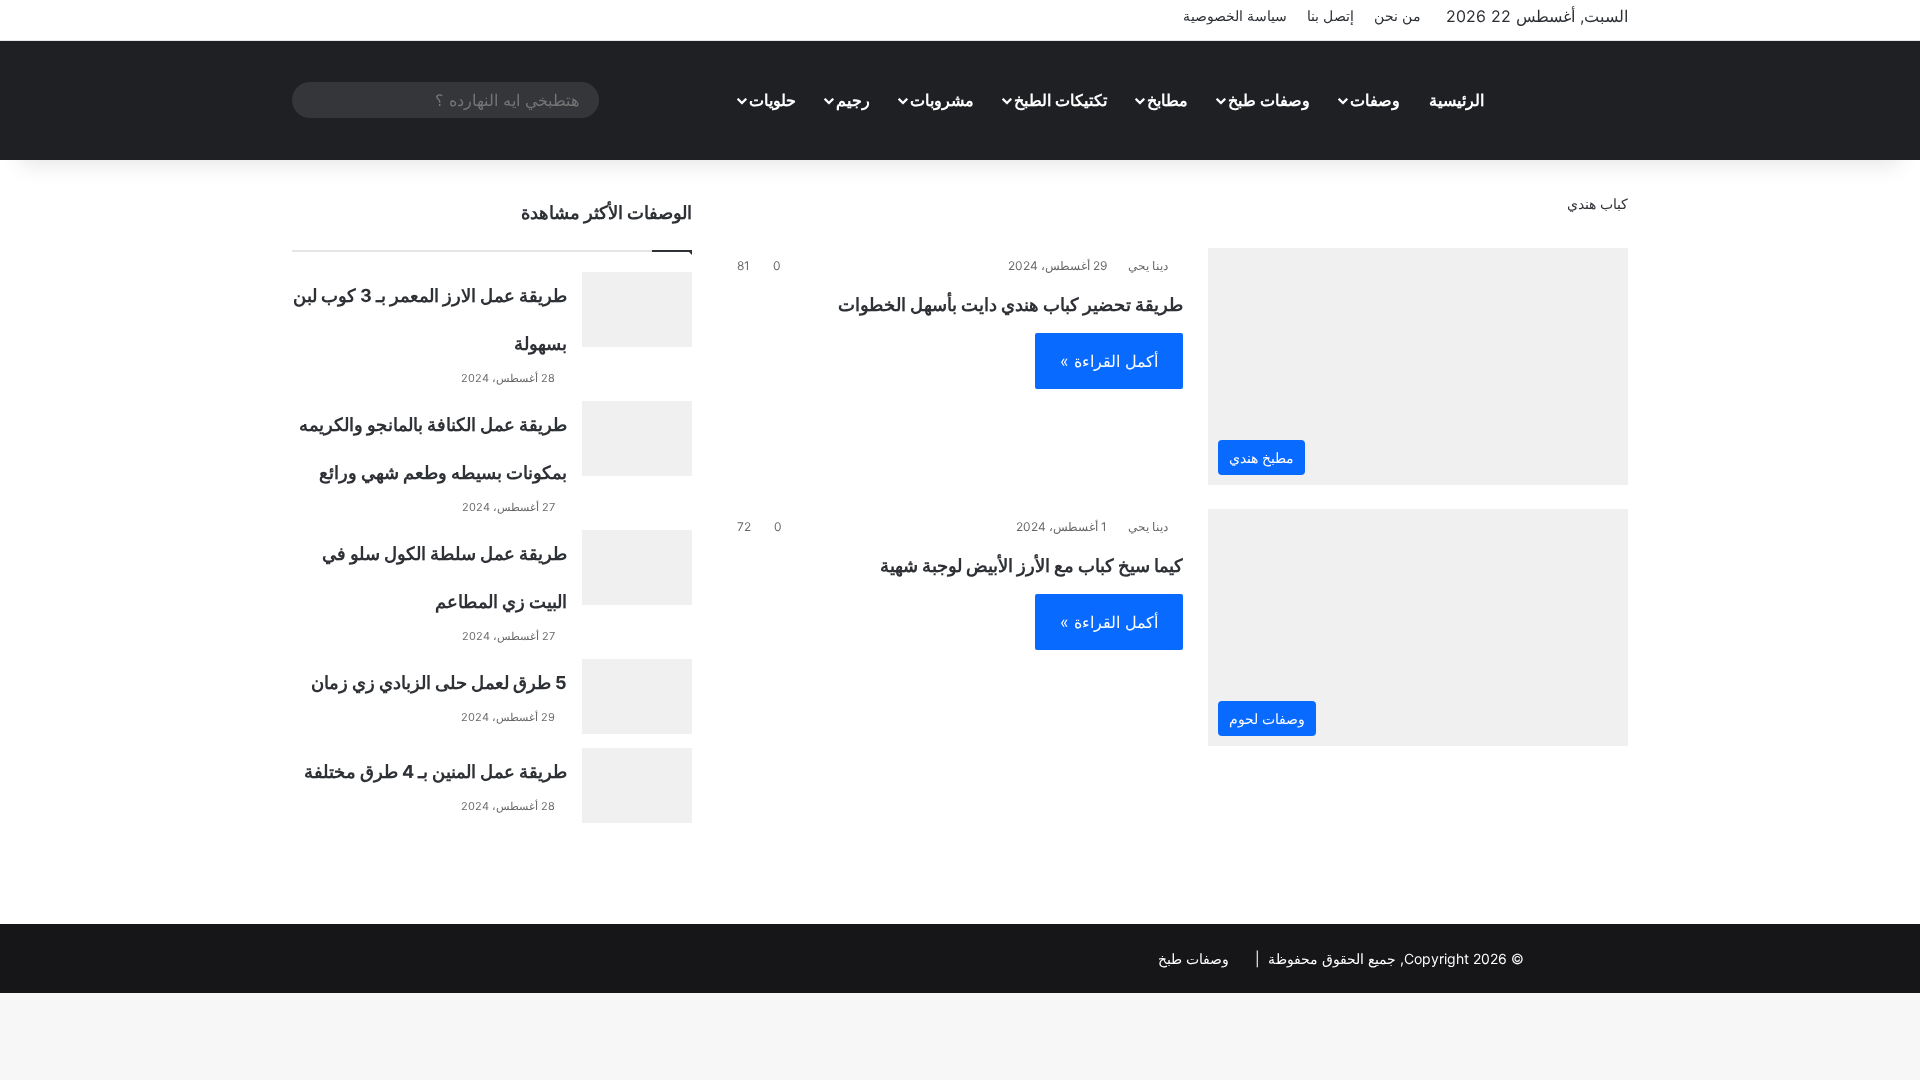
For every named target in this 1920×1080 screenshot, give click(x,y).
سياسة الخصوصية (1235, 15)
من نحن (1397, 15)
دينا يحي (1148, 265)
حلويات (772, 100)
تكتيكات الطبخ (1060, 100)
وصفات (1375, 100)
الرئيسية (1456, 100)
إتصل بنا (1330, 15)
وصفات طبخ (1269, 100)
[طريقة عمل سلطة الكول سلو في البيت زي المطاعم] (637, 567)
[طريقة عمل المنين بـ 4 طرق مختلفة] (637, 785)
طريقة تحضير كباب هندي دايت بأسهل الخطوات (1010, 304)
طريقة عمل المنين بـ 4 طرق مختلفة (435, 771)
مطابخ (1167, 100)
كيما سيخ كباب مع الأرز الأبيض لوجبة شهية (1031, 565)
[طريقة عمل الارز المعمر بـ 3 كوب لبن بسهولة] (637, 309)
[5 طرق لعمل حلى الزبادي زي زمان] (637, 696)
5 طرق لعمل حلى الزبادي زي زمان (439, 682)
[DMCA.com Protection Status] (1578, 958)
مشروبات (942, 100)
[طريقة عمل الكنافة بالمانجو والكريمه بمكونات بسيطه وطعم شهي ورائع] (637, 438)
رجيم (853, 100)
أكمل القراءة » (1109, 361)
